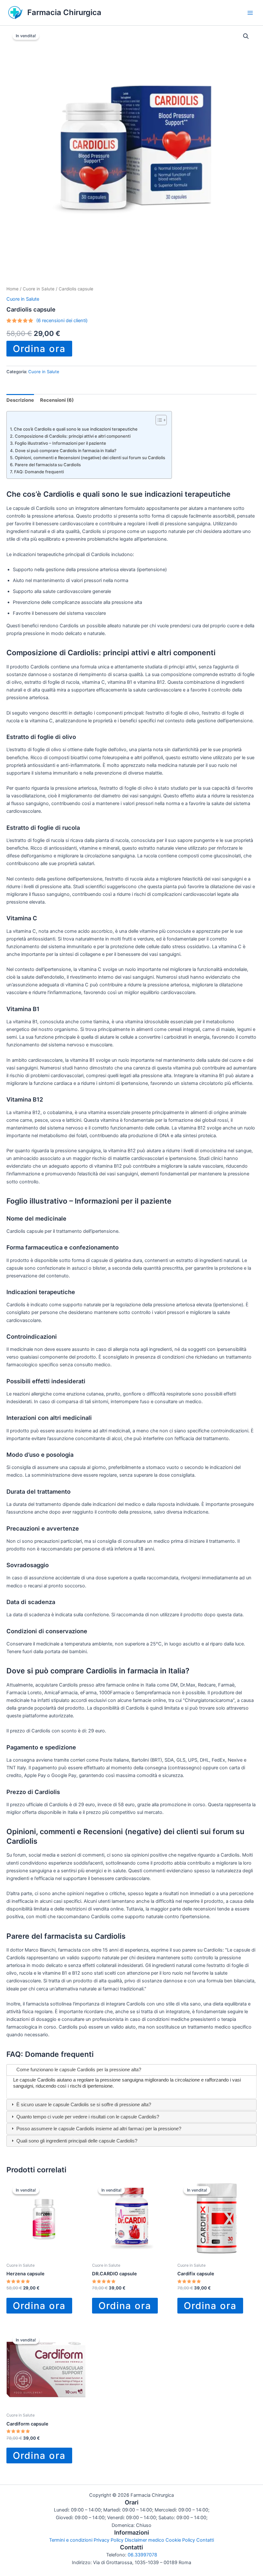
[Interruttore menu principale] (250, 13)
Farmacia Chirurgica (64, 12)
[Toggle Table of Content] (158, 420)
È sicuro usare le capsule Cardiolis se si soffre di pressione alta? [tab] (83, 2105)
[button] (246, 36)
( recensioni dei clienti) (62, 321)
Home (13, 289)
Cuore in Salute (39, 289)
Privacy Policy (109, 2540)
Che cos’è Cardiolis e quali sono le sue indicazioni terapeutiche (76, 429)
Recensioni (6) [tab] (57, 400)
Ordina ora (39, 349)
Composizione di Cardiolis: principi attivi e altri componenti (73, 436)
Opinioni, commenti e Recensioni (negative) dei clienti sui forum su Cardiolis (90, 458)
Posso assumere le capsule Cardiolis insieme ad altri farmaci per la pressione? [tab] (98, 2129)
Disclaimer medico (144, 2540)
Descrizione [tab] (20, 400)
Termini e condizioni (71, 2540)
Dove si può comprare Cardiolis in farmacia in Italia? (66, 451)
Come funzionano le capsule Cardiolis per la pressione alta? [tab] (78, 2070)
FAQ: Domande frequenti (39, 472)
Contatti (205, 2540)
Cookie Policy (180, 2540)
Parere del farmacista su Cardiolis (48, 465)
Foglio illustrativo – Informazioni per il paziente (60, 443)
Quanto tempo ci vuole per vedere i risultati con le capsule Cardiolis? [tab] (87, 2117)
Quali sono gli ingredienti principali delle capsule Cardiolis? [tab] (76, 2141)
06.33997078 (142, 2555)
